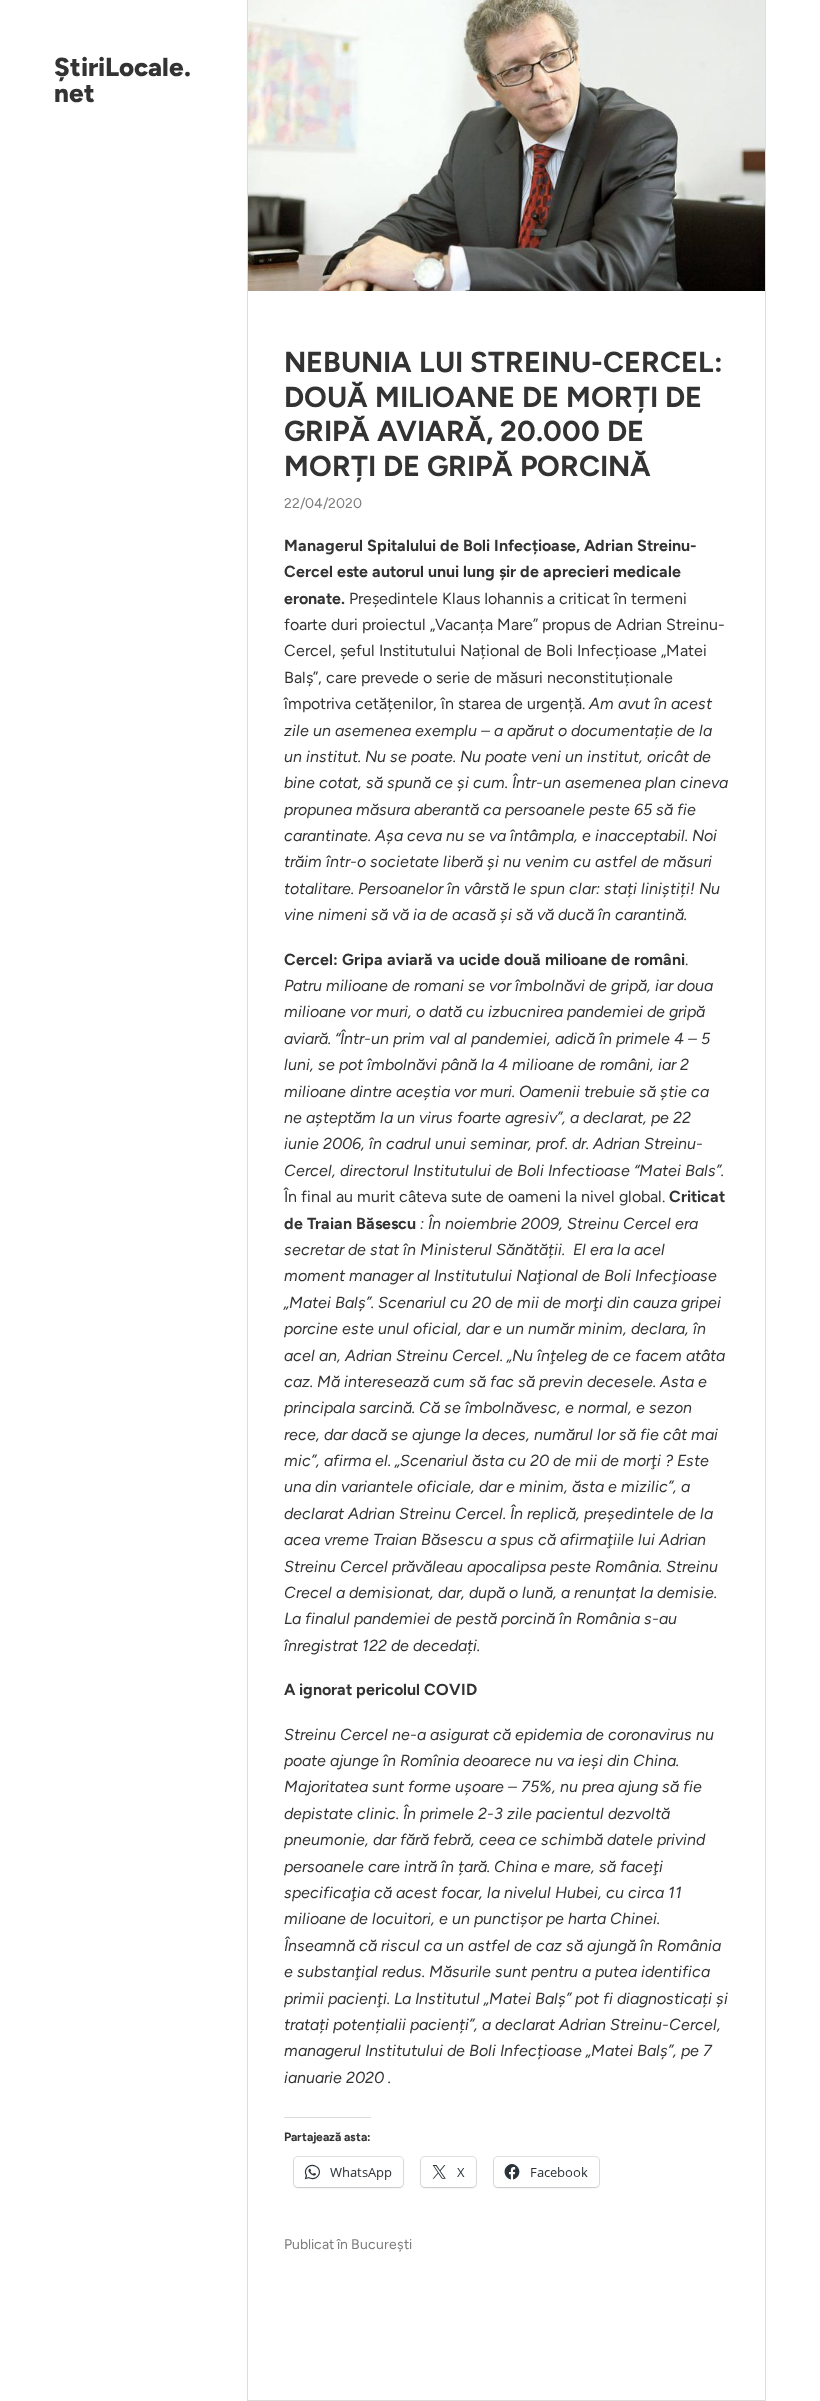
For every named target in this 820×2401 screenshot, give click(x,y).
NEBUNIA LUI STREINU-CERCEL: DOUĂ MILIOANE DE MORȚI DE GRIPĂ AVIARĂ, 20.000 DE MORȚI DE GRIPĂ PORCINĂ (503, 414)
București (381, 2244)
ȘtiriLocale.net (122, 80)
